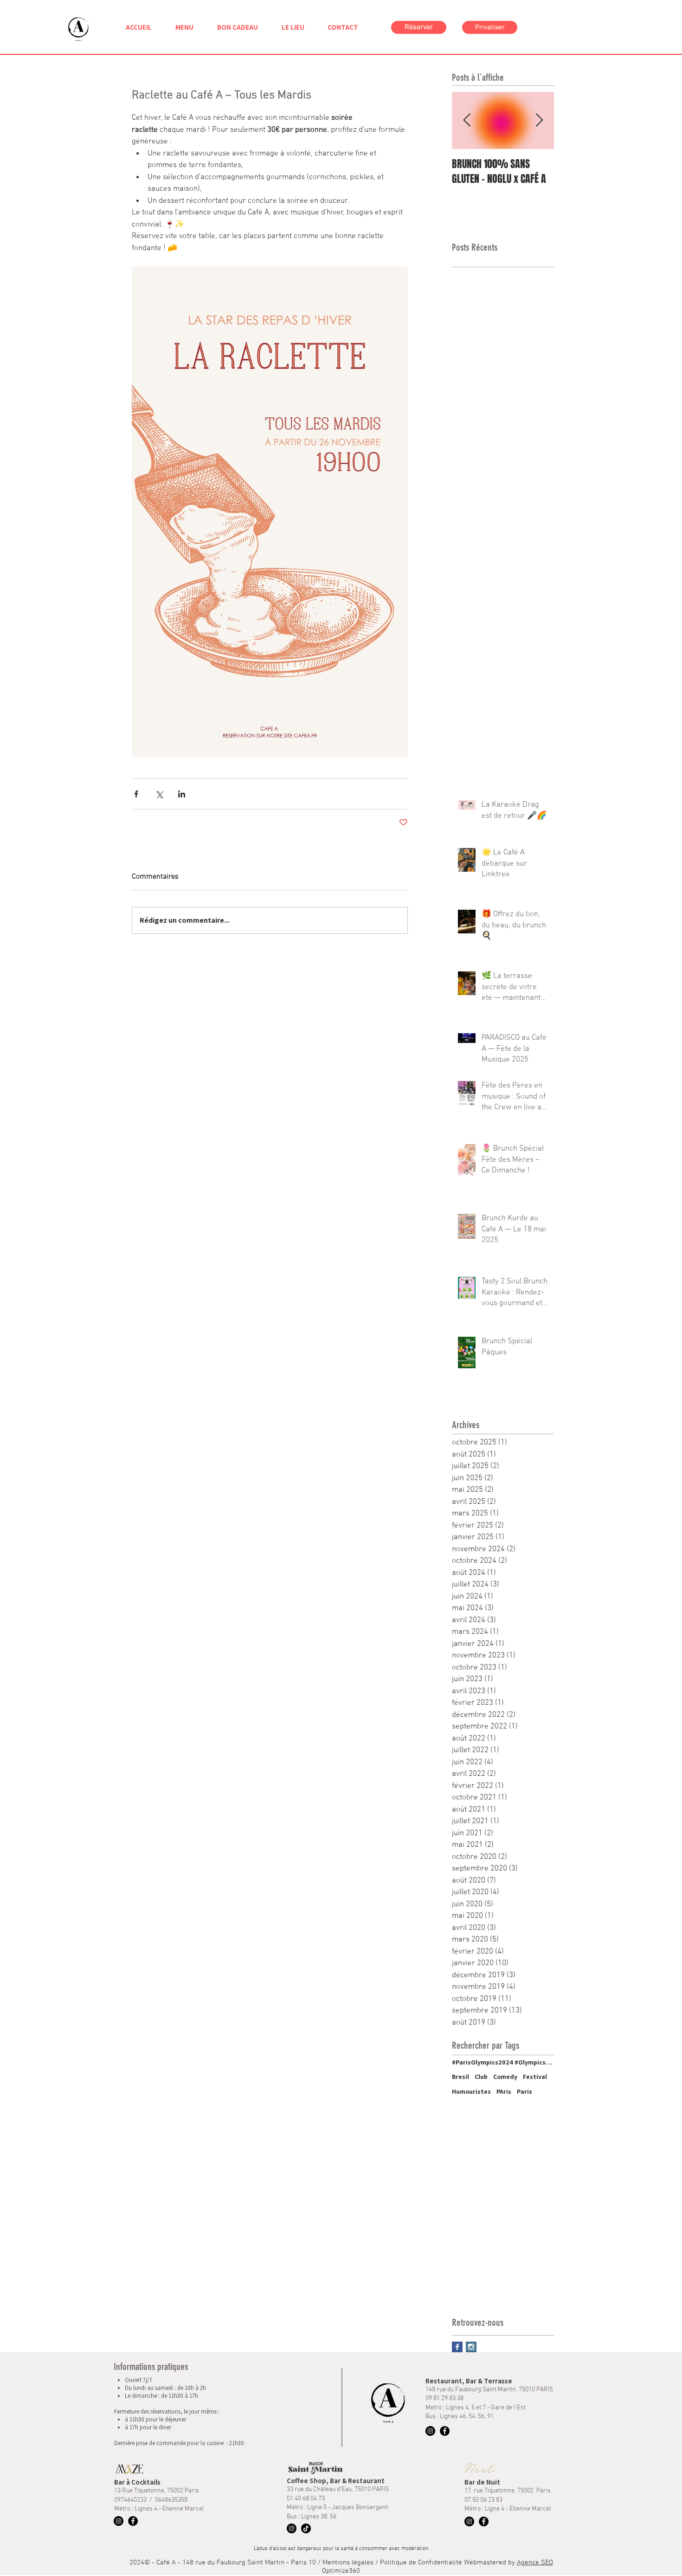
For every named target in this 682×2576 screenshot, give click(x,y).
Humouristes (471, 2091)
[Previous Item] (467, 121)
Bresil (460, 2077)
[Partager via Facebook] (136, 794)
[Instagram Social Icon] (471, 2347)
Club (481, 2077)
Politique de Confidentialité (421, 2563)
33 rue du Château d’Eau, (321, 2489)
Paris (524, 2091)
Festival (535, 2077)
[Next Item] (539, 121)
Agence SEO (535, 2563)
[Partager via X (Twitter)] (159, 794)
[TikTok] (306, 2528)
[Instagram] (430, 2431)
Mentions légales (349, 2563)
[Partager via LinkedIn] (182, 794)
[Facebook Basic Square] (457, 2347)
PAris (504, 2091)
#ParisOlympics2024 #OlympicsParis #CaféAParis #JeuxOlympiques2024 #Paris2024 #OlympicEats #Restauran (503, 2062)
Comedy (505, 2077)
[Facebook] (445, 2431)
